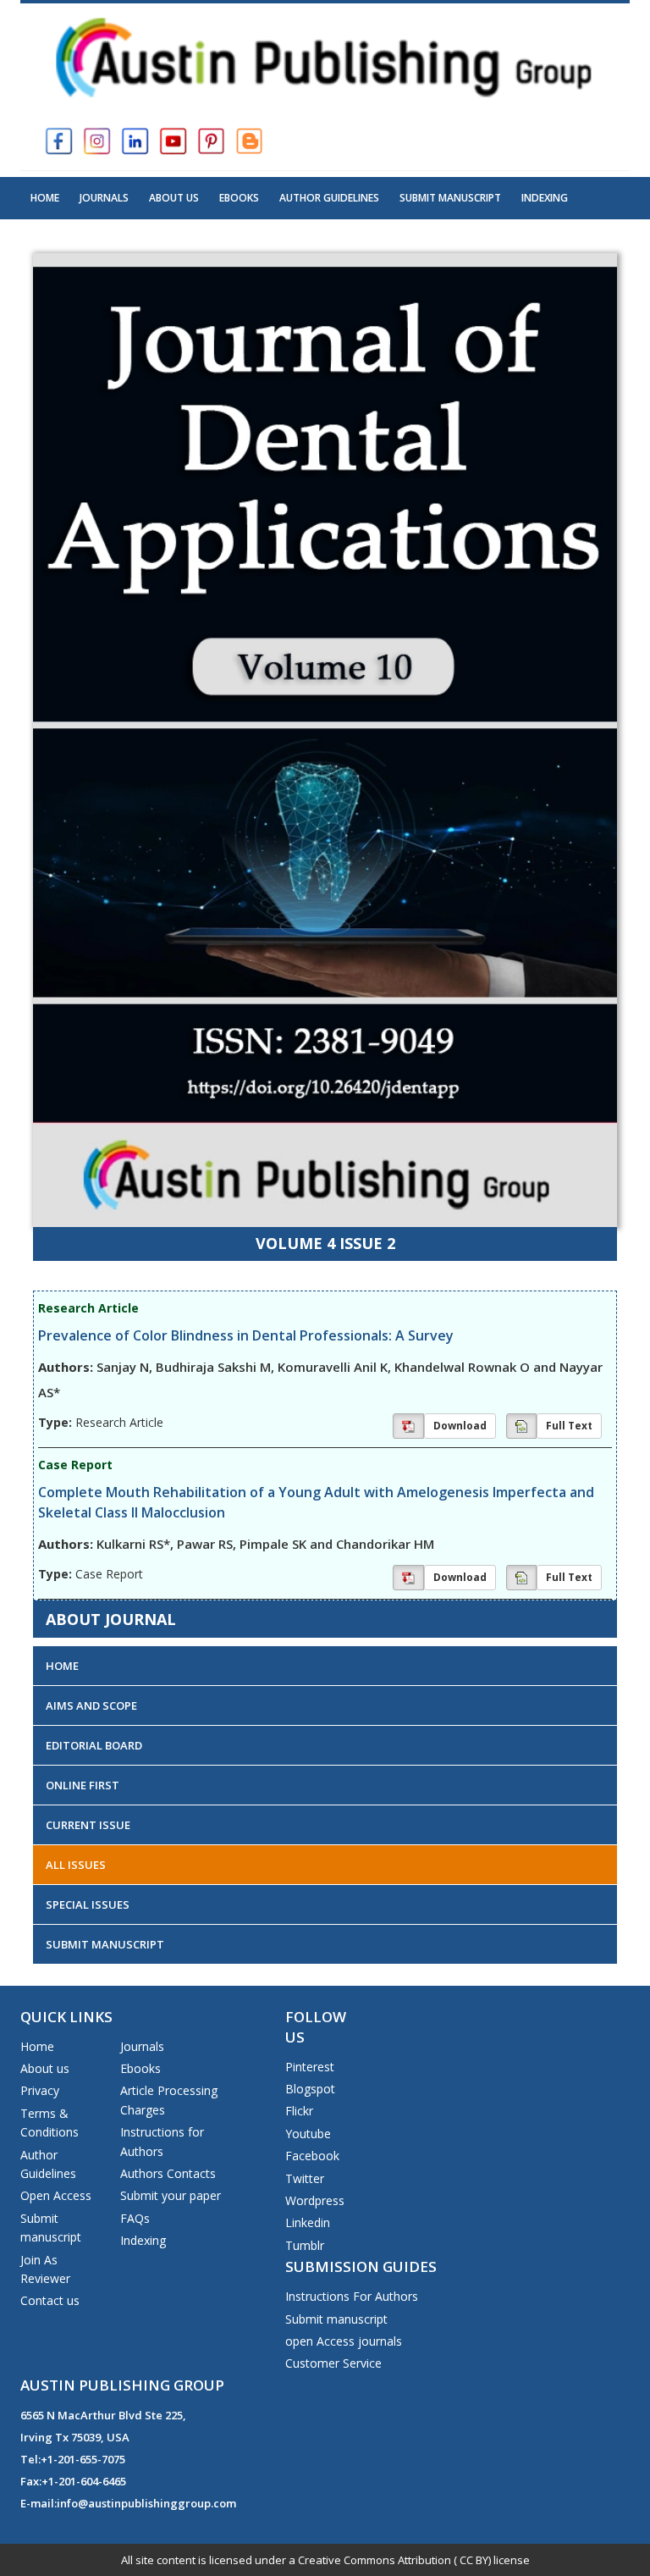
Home (45, 198)
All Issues (76, 1865)
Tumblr (305, 2245)
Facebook (312, 2156)
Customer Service (333, 2363)
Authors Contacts (168, 2173)
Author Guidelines (329, 198)
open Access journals (344, 2341)
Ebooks (239, 198)
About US (174, 198)
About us (45, 2068)
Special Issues (88, 1904)
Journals (104, 198)
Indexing (545, 198)
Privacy (40, 2090)
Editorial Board (94, 1745)
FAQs (135, 2218)
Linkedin (308, 2222)
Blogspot (310, 2089)
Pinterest (310, 2067)
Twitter (305, 2178)
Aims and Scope (91, 1705)
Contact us (50, 2300)
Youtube (308, 2134)
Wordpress (315, 2200)
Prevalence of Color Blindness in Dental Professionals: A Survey (246, 1335)
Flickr (299, 2111)
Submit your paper (171, 2195)
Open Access (56, 2195)
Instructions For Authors (352, 2296)
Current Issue (88, 1825)
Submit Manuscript (450, 198)
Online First (83, 1785)
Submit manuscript (336, 2319)
